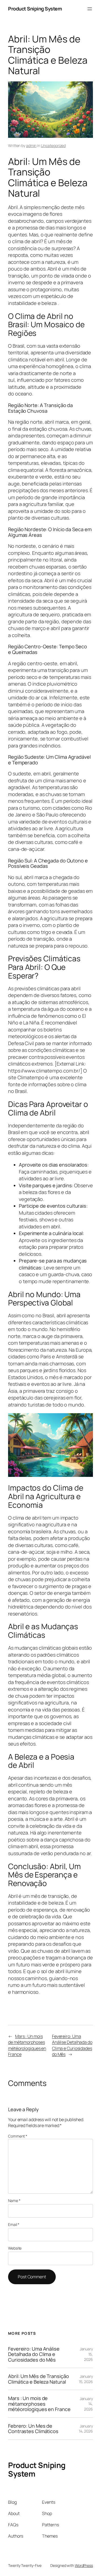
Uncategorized (53, 145)
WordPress (84, 2565)
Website (15, 2248)
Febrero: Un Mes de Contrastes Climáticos (33, 2429)
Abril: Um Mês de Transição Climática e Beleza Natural (38, 2379)
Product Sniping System (35, 9)
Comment (18, 2136)
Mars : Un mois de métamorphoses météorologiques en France (27, 2045)
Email (14, 2224)
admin (31, 145)
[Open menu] (90, 9)
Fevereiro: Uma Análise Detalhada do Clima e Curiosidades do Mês (72, 2045)
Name (14, 2201)
